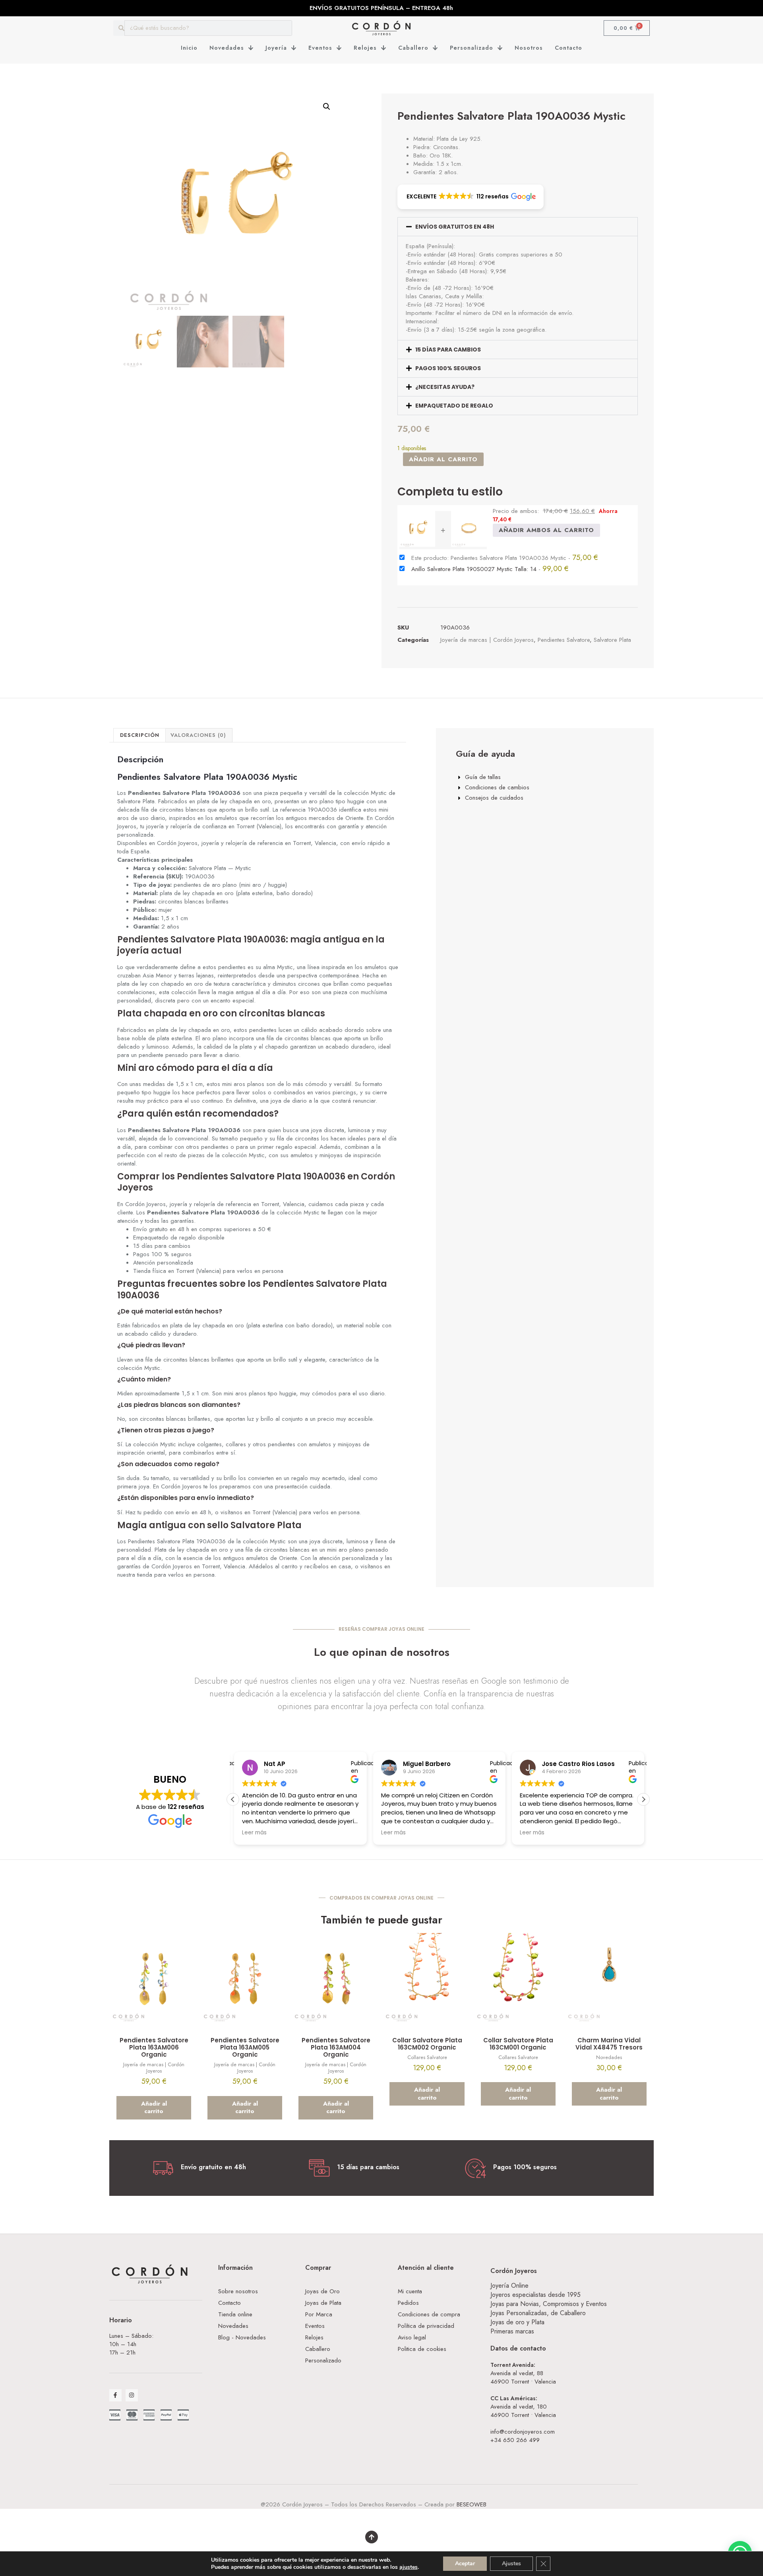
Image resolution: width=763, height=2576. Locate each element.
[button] (327, 107)
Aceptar (465, 2563)
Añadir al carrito (443, 459)
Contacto (568, 48)
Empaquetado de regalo (454, 406)
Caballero (413, 48)
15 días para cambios (448, 350)
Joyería (276, 48)
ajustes (409, 2567)
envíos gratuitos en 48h (455, 227)
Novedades (227, 48)
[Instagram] (132, 2395)
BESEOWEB (472, 2504)
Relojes (365, 48)
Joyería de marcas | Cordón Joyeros (487, 640)
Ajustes (511, 2563)
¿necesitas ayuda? (445, 387)
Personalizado (472, 48)
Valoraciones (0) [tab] (198, 735)
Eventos (320, 48)
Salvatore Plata (612, 640)
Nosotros (529, 48)
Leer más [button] (392, 1833)
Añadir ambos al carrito (546, 530)
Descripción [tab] (140, 735)
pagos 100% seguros (448, 368)
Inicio (189, 48)
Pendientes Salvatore (564, 640)
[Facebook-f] (115, 2395)
